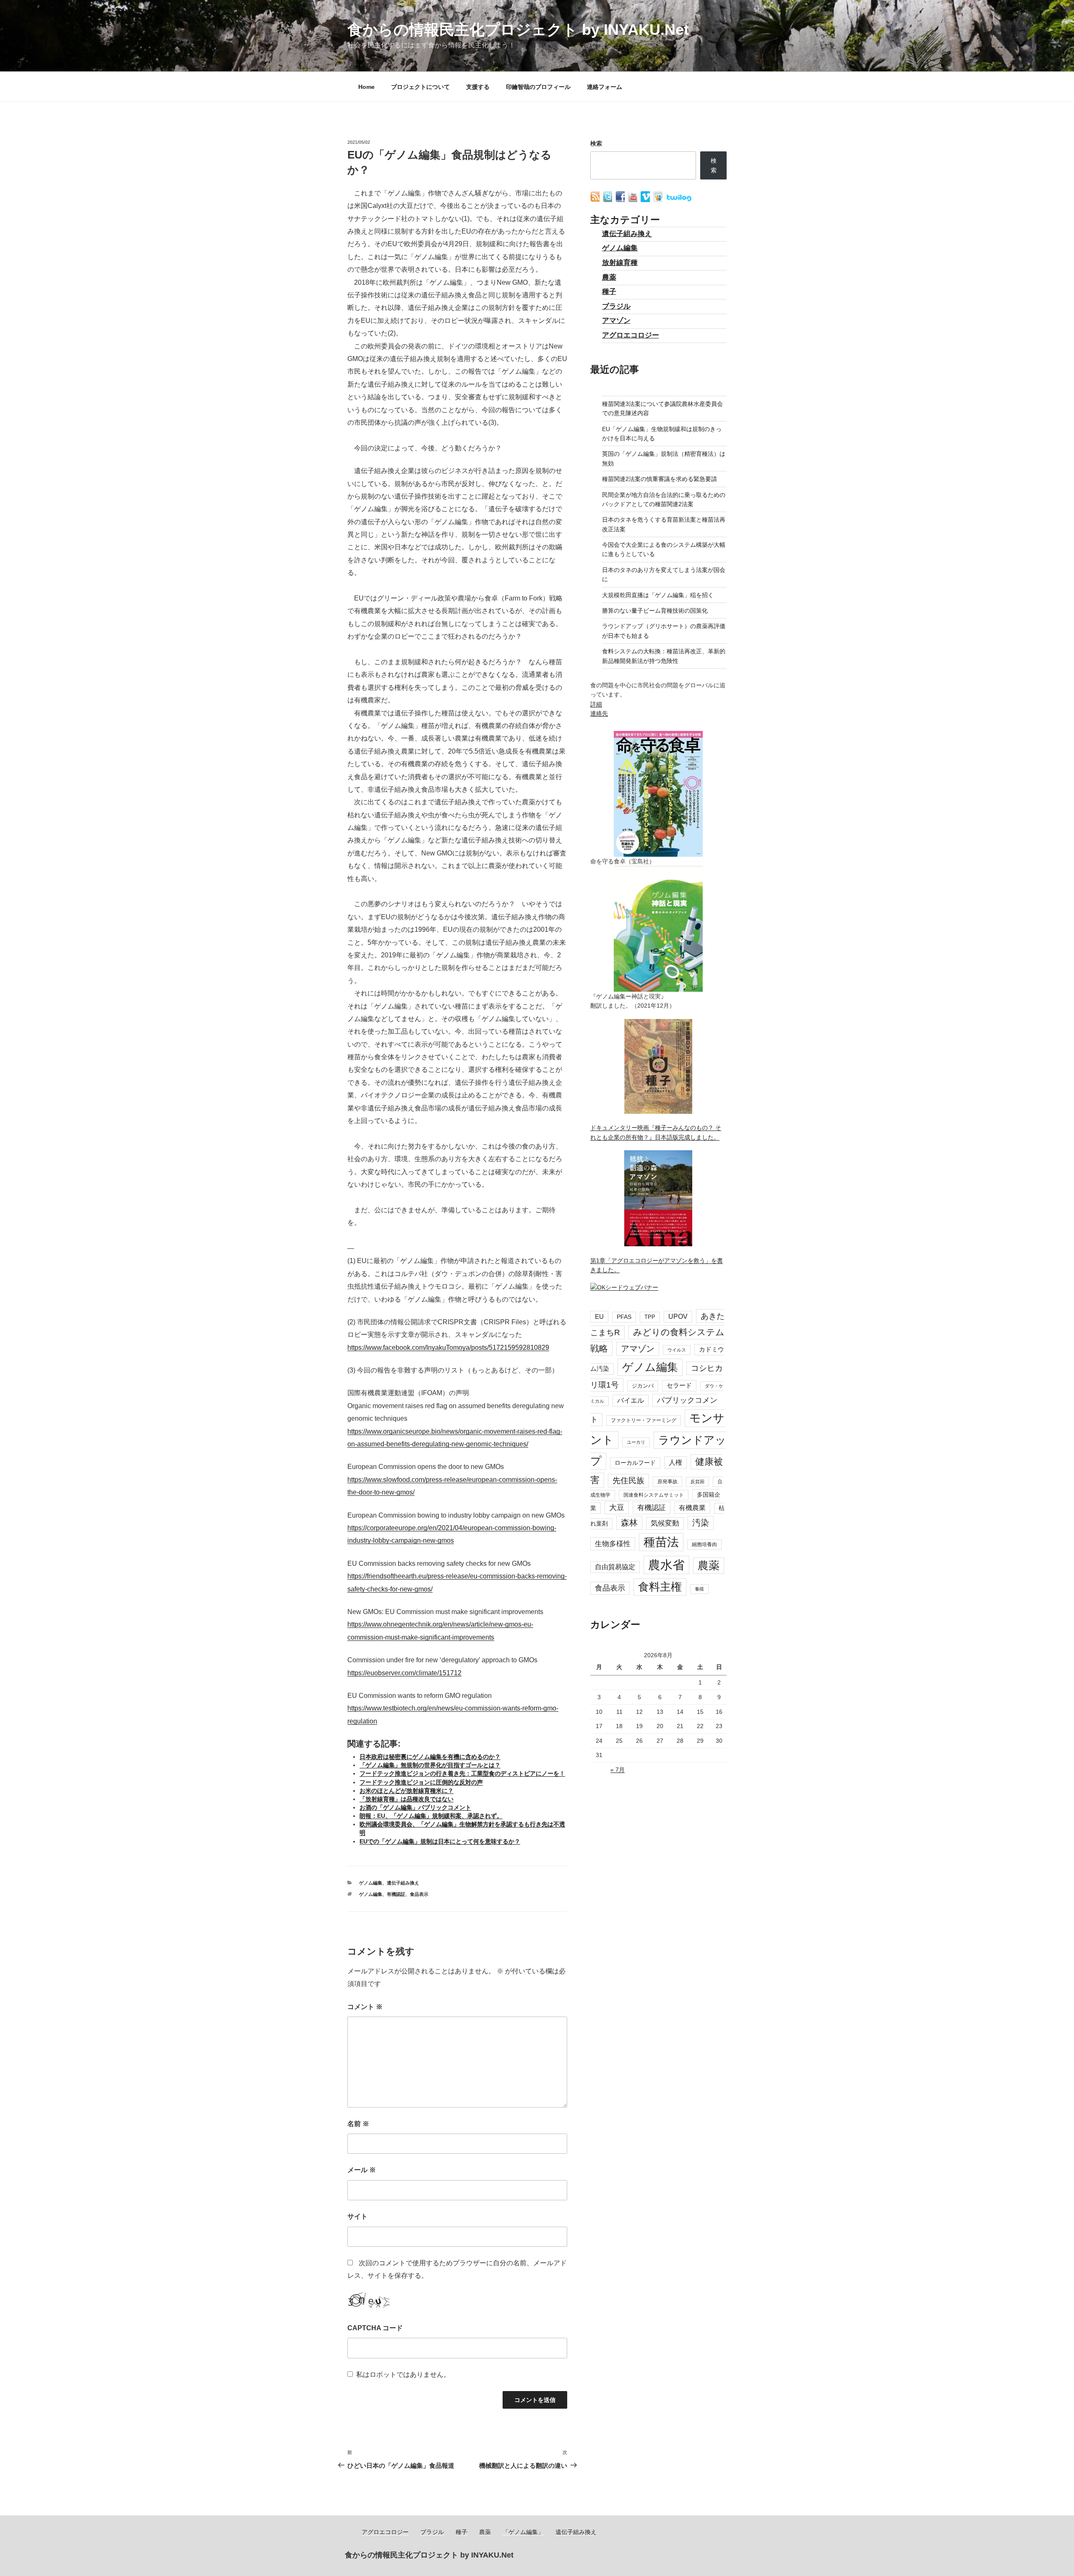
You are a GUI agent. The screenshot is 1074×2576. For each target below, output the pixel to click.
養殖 (699, 1589)
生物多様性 (613, 1544)
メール (362, 2170)
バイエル (631, 1400)
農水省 (666, 1565)
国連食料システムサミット (654, 1495)
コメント (365, 2007)
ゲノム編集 (371, 1883)
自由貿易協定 (615, 1567)
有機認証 (396, 1894)
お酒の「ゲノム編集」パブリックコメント (415, 1807)
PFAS (624, 1317)
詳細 (596, 704)
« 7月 (618, 1770)
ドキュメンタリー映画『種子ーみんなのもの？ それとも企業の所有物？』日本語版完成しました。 (656, 1132)
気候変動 (665, 1523)
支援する (478, 87)
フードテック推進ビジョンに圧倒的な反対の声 (421, 1782)
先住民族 (628, 1480)
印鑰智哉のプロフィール (538, 87)
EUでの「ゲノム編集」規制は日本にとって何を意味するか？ (440, 1841)
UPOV (678, 1317)
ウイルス (677, 1350)
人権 (675, 1462)
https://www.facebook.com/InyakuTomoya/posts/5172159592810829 (448, 1348)
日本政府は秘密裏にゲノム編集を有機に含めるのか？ (430, 1757)
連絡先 (599, 713)
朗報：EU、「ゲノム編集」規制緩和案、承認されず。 (431, 1816)
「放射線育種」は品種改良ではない (407, 1799)
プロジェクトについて (420, 87)
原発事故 (667, 1482)
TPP (650, 1317)
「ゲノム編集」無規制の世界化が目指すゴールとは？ (430, 1765)
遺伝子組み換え (403, 1883)
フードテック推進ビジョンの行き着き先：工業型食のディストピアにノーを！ (462, 1773)
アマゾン (616, 321)
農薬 (609, 277)
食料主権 (660, 1587)
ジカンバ (643, 1386)
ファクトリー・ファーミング (644, 1420)
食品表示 (419, 1894)
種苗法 (661, 1542)
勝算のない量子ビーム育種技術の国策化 (655, 611)
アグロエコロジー (631, 335)
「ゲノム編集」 (523, 2532)
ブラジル (616, 306)
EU (599, 1317)
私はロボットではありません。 (403, 2375)
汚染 (701, 1523)
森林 (629, 1523)
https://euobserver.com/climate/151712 (404, 1673)
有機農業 (692, 1508)
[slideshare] (659, 200)
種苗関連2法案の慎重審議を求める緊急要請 (660, 479)
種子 (609, 292)
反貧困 (697, 1482)
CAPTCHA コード (375, 2328)
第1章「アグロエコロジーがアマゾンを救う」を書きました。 (657, 1265)
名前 (358, 2124)
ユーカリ (636, 1442)
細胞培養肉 (704, 1544)
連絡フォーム (605, 87)
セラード (679, 1385)
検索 (596, 143)
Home (366, 87)
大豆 (617, 1508)
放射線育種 (620, 263)
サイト (357, 2216)
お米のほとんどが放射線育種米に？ (407, 1791)
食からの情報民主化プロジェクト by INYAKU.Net (518, 30)
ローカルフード (635, 1463)
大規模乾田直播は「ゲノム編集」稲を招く (658, 595)
